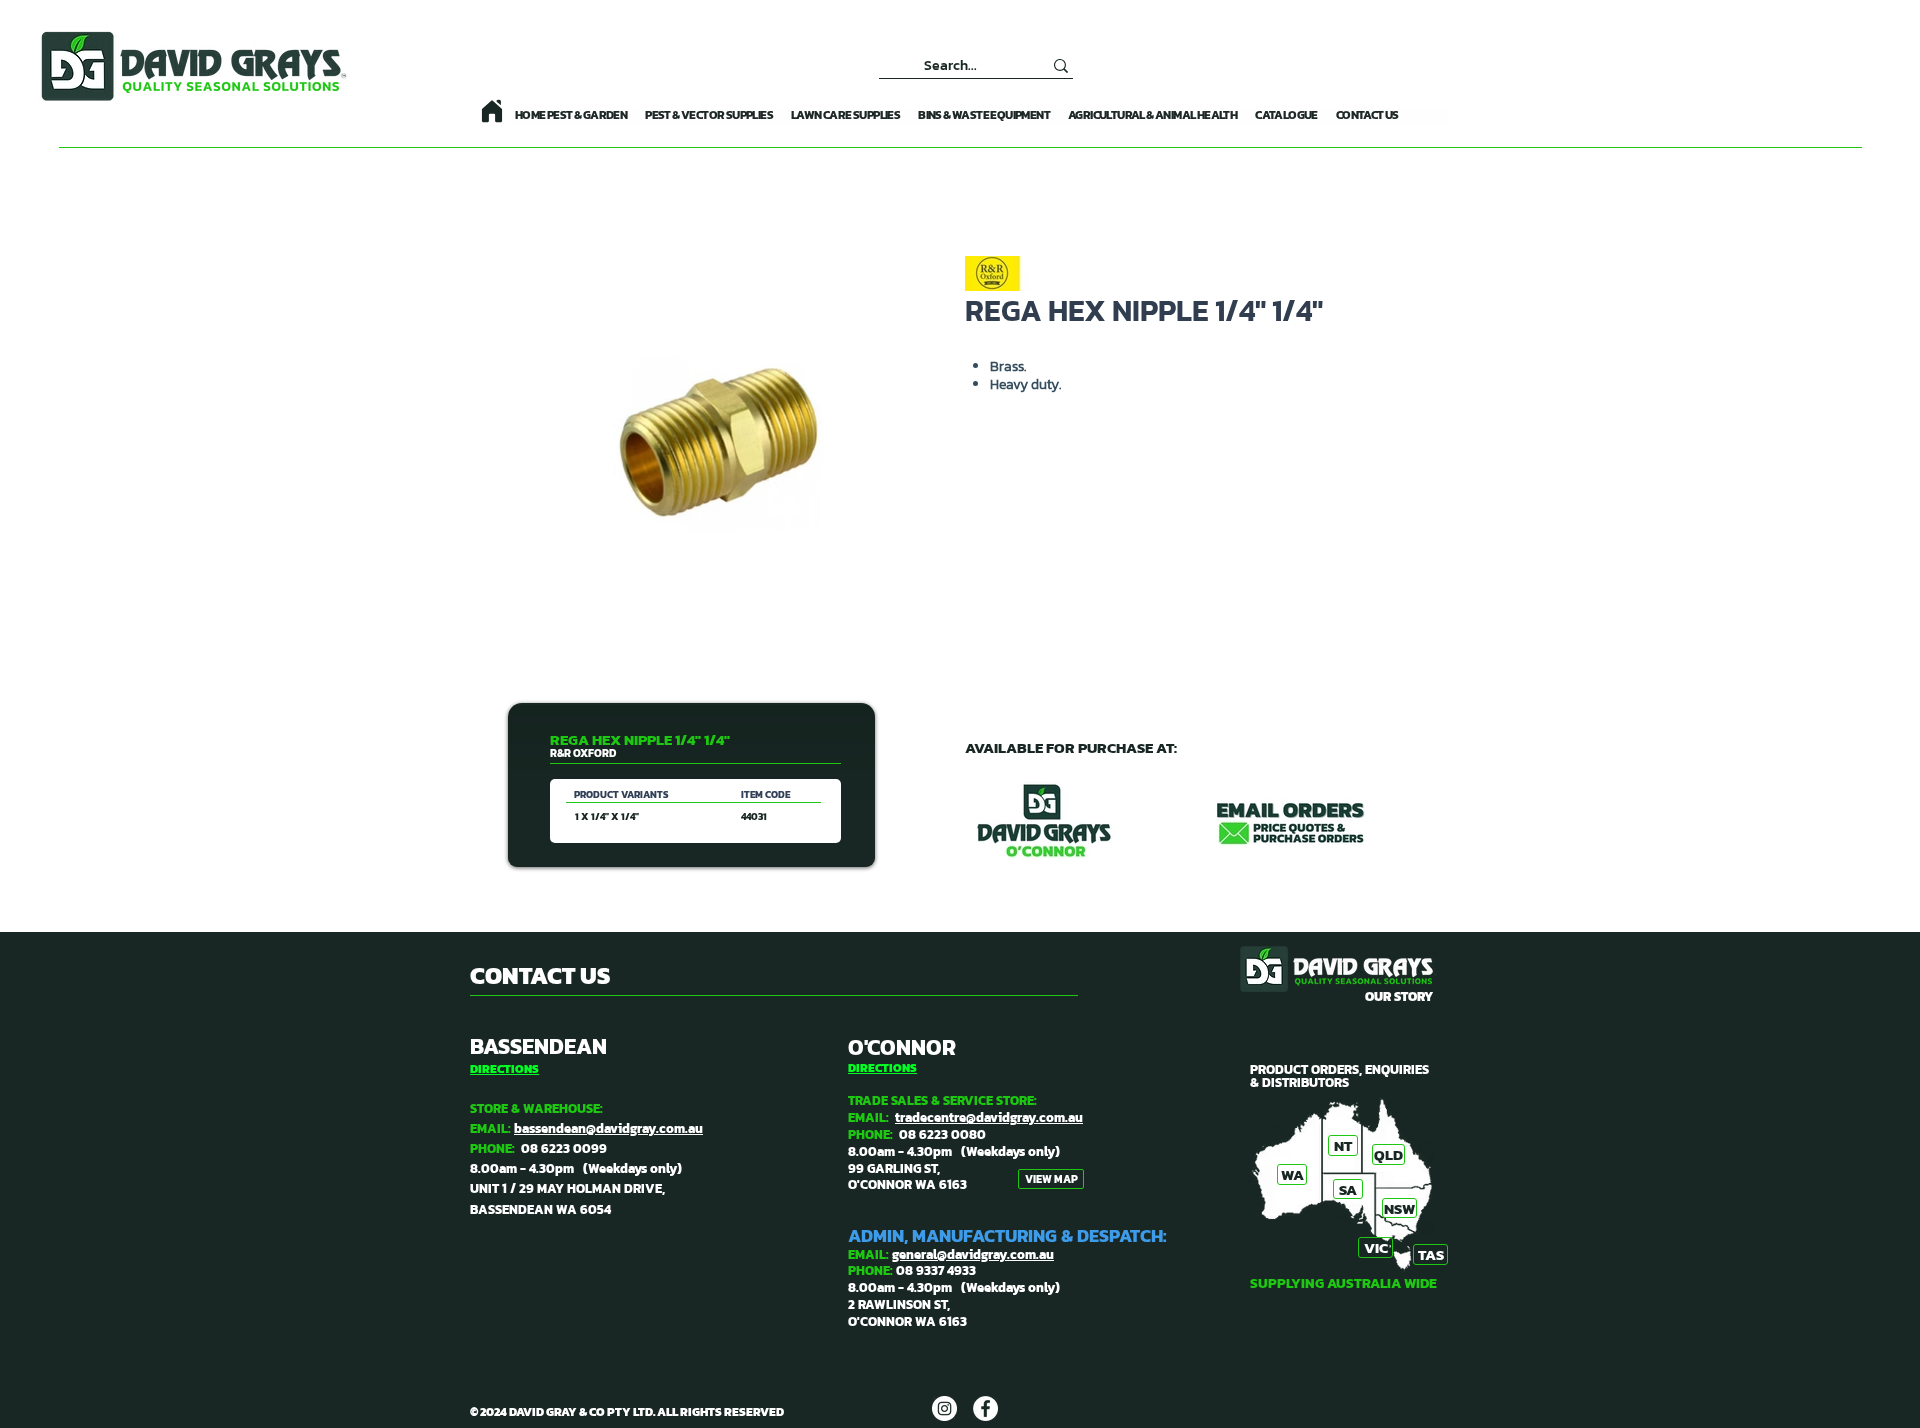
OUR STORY (1399, 996)
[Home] (492, 111)
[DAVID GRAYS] (944, 1408)
